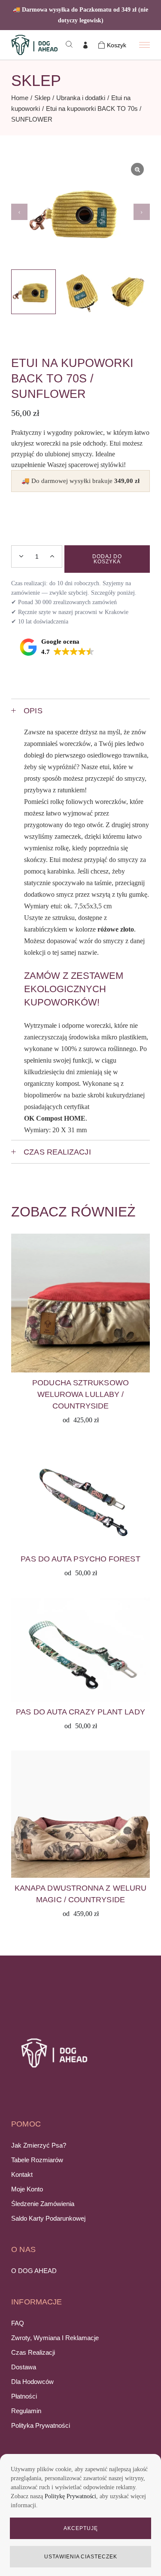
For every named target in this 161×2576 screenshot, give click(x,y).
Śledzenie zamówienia (43, 2204)
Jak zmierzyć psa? (39, 2145)
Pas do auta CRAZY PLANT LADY (80, 1712)
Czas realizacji (33, 2352)
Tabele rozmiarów (37, 2160)
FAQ (18, 2323)
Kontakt (22, 2174)
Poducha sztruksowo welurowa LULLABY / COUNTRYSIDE (80, 1394)
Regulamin (26, 2411)
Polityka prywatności (41, 2425)
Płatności (24, 2396)
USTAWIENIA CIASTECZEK (81, 2557)
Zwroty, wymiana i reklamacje (55, 2338)
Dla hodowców (32, 2382)
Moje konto (27, 2189)
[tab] (80, 710)
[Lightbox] (137, 169)
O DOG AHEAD (34, 2271)
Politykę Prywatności (70, 2496)
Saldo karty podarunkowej (48, 2218)
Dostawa (24, 2367)
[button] (142, 212)
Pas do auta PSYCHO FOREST (80, 1559)
